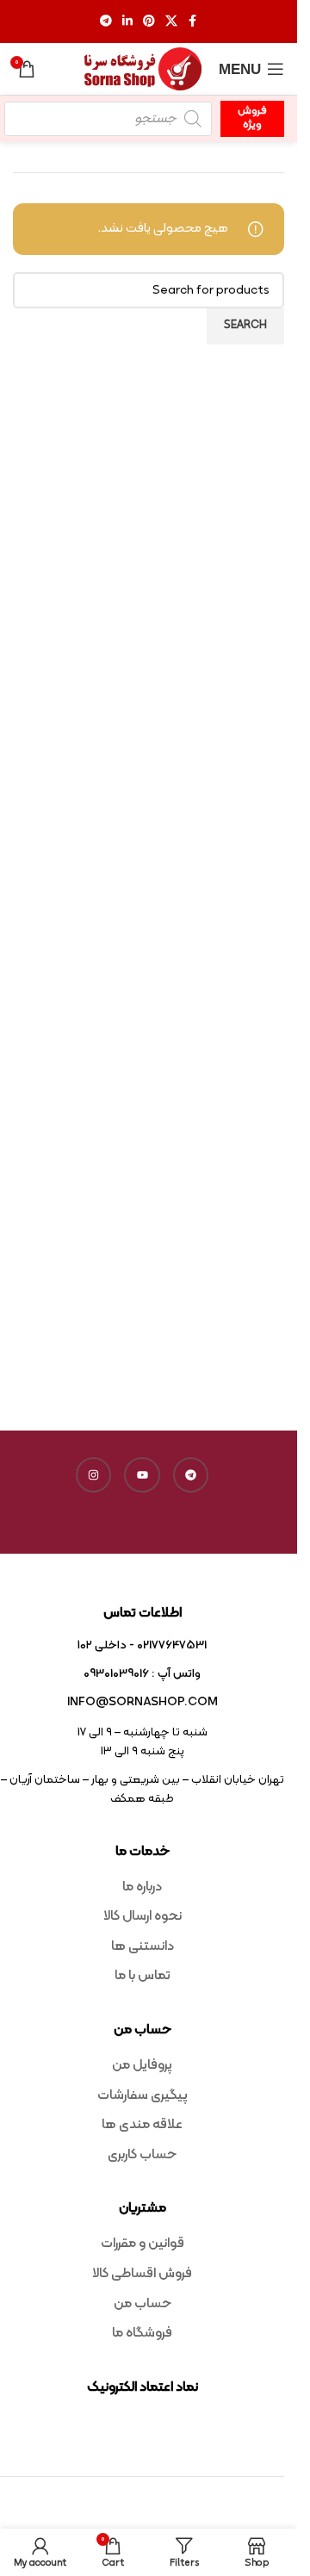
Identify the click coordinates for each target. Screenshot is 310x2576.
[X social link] (171, 22)
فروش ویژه (252, 118)
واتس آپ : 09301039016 (142, 1674)
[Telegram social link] (106, 22)
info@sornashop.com (143, 1702)
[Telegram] (191, 1475)
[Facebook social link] (193, 22)
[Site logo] (143, 69)
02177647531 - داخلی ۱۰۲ (142, 1645)
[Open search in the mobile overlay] (108, 119)
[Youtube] (142, 1475)
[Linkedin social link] (127, 22)
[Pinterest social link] (149, 22)
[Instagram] (94, 1475)
